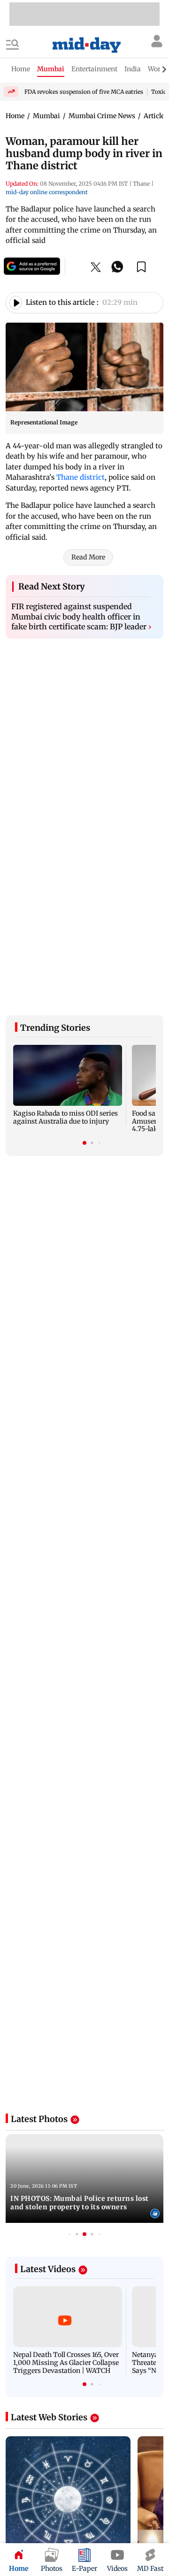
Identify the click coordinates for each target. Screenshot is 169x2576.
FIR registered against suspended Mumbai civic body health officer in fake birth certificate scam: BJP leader (81, 621)
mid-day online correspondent (47, 192)
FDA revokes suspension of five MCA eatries (84, 92)
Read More (88, 561)
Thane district (81, 477)
